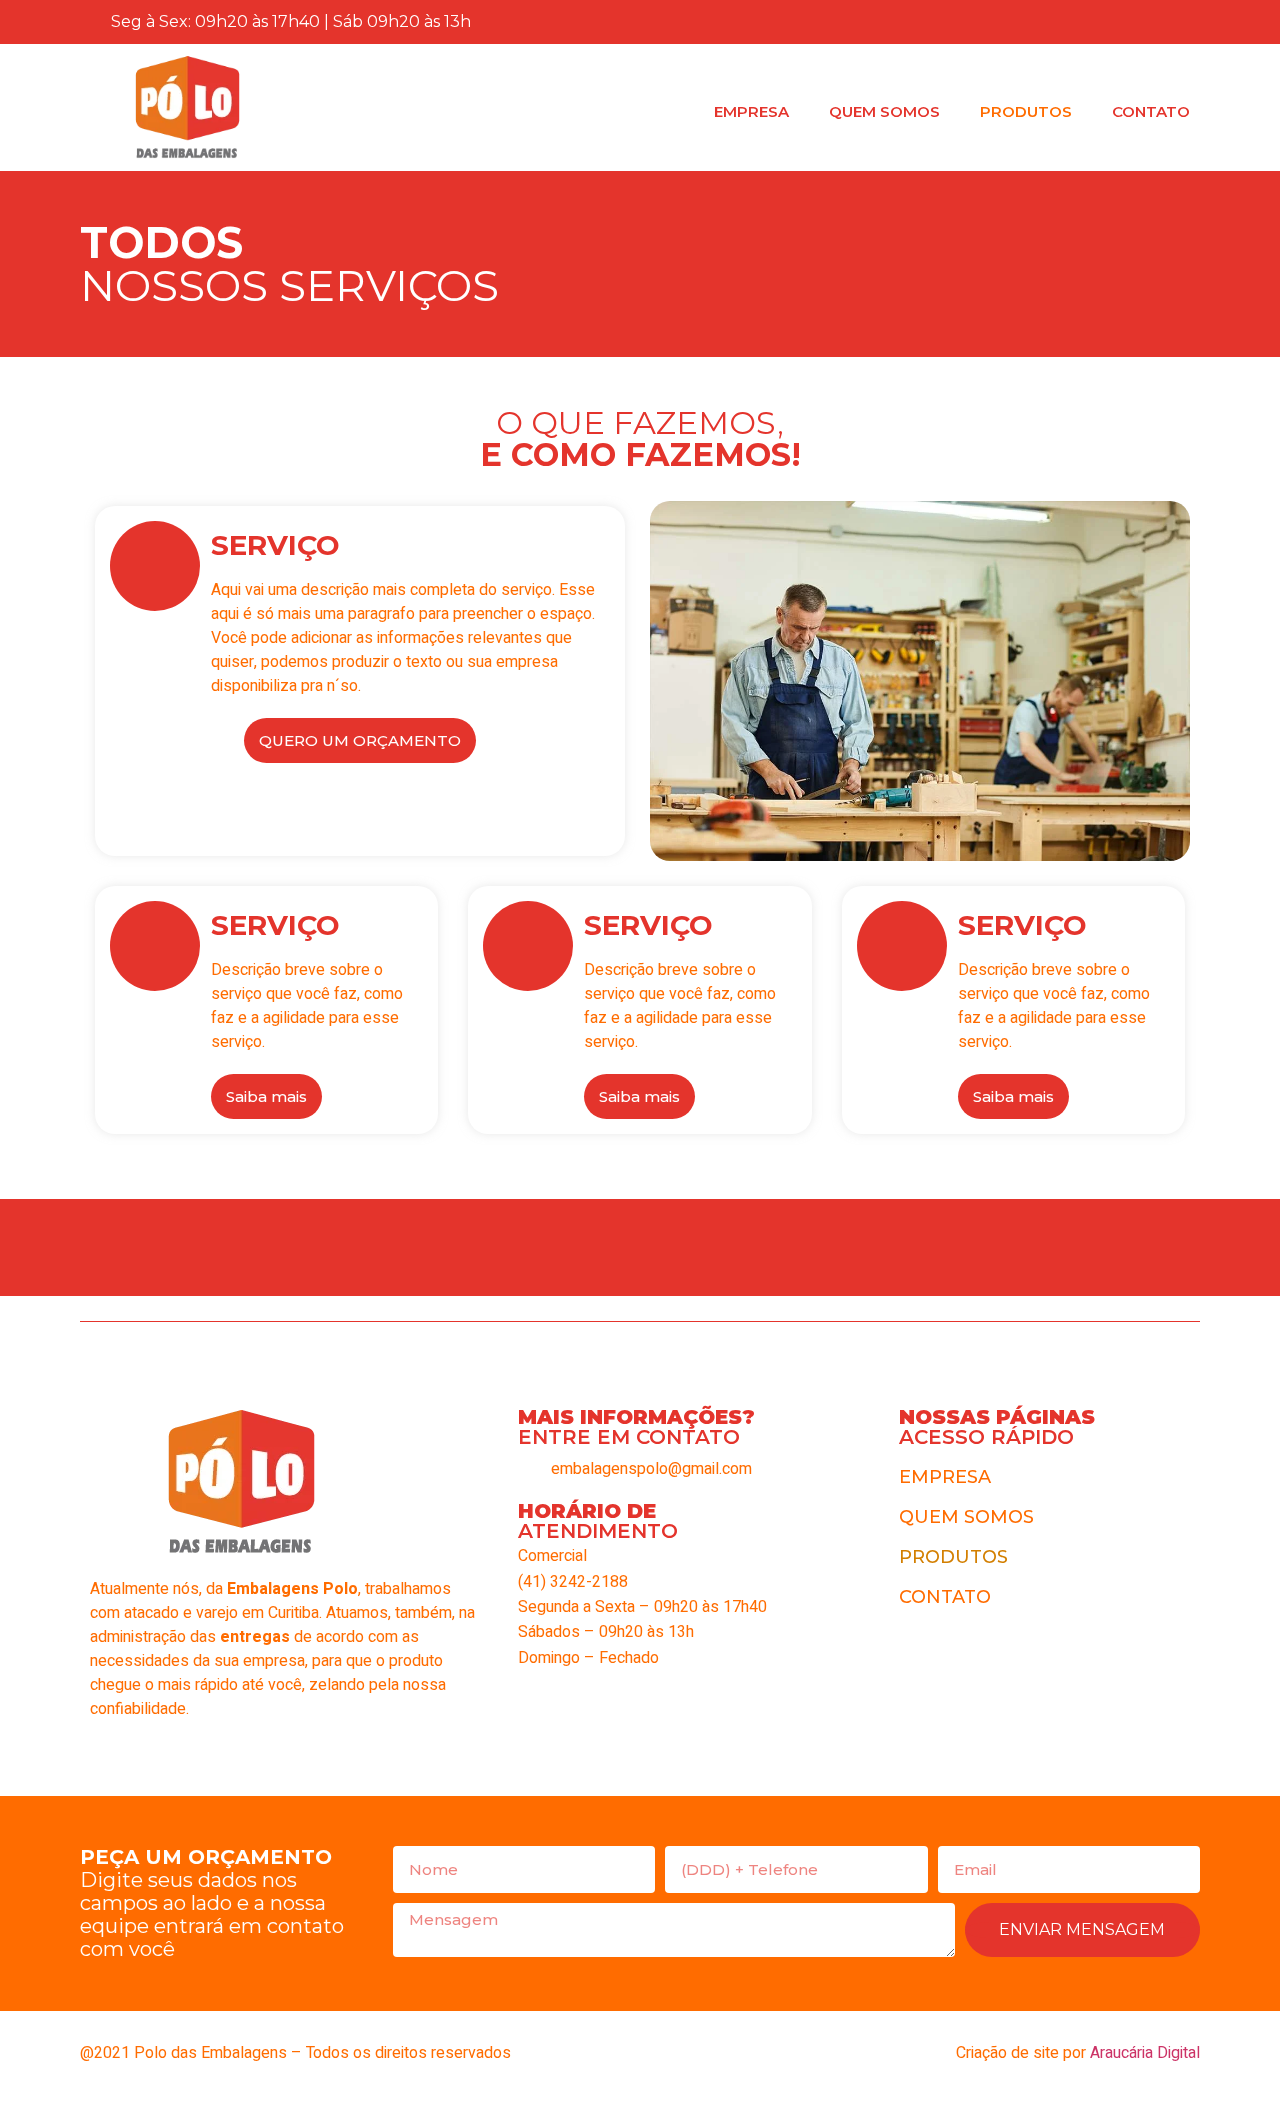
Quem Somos (884, 111)
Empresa (751, 111)
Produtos (1026, 111)
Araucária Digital (1145, 2053)
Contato (1151, 111)
